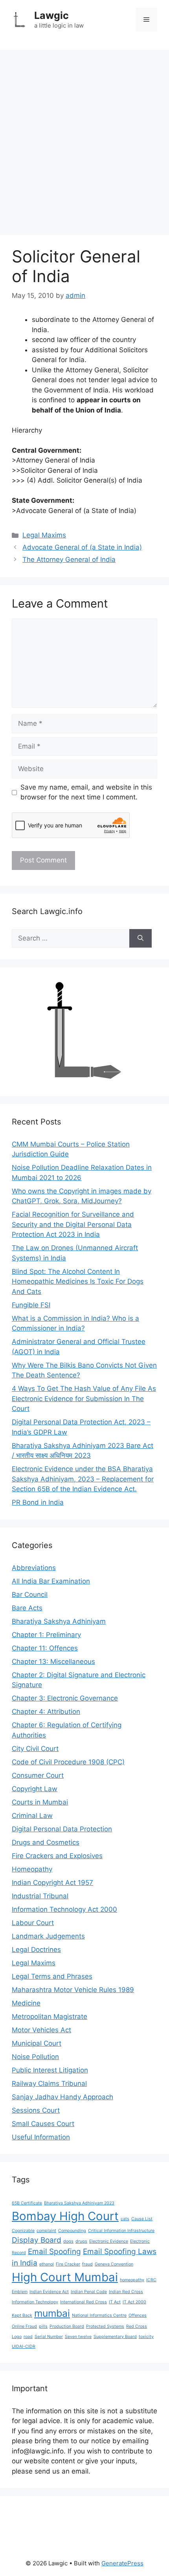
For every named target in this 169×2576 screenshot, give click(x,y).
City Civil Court (35, 1749)
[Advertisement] (84, 138)
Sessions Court (36, 2110)
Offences (138, 2315)
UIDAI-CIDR (24, 2346)
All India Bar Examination (51, 1581)
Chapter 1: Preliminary (46, 1635)
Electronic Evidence (109, 2241)
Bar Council (30, 1595)
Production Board (67, 2326)
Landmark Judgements (48, 1936)
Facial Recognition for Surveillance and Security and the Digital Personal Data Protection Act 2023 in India (73, 1224)
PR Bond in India (38, 1502)
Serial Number (49, 2337)
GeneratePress (122, 2563)
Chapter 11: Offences (45, 1648)
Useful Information (41, 2137)
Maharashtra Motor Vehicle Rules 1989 (73, 1990)
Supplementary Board (115, 2337)
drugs (81, 2241)
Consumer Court (38, 1775)
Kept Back (22, 2315)
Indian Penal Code (89, 2292)
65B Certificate (27, 2203)
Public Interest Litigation (50, 2070)
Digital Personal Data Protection (62, 1829)
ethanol (47, 2264)
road (28, 2337)
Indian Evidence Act (49, 2292)
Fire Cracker (68, 2264)
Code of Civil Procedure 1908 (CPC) (68, 1762)
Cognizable (23, 2231)
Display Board (37, 2240)
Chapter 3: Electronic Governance (65, 1698)
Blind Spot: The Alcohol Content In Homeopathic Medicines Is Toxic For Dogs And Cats (78, 1281)
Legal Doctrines (36, 1950)
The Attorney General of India (69, 559)
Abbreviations (34, 1568)
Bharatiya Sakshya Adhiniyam (59, 1621)
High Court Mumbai (65, 2277)
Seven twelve (78, 2337)
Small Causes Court (43, 2124)
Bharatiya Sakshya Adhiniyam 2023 (79, 2203)
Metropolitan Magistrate (50, 2017)
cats (125, 2219)
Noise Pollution (35, 2057)
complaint (46, 2231)
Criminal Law (32, 1816)
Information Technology (35, 2302)
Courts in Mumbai (40, 1802)
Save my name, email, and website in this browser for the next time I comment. (86, 792)
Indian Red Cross (126, 2292)
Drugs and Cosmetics (46, 1842)
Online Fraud (24, 2326)
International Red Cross (84, 2302)
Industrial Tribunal (40, 1896)
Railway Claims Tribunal (49, 2083)
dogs (68, 2241)
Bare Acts (27, 1608)
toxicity (146, 2337)
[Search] (141, 939)
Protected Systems (105, 2326)
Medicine (26, 2003)
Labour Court (33, 1923)
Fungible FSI (31, 1305)
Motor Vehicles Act (41, 2030)
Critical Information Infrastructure (121, 2231)
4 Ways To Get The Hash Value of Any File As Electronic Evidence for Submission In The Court (84, 1399)
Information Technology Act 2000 (64, 1909)
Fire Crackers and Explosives (57, 1856)
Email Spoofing (54, 2252)
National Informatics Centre (99, 2315)
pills (43, 2326)
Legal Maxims (44, 535)
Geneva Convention (114, 2264)
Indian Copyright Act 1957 (52, 1883)
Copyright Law (35, 1789)
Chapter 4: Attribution (46, 1712)
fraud (87, 2264)
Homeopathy (32, 1869)
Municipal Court (37, 2043)
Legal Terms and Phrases (52, 1976)
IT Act (115, 2302)
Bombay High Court (65, 2216)
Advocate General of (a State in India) (82, 547)
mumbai (52, 2313)
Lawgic (51, 15)
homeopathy (132, 2280)
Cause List (142, 2219)
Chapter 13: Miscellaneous (53, 1662)
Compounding (72, 2231)
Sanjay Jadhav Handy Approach (62, 2097)
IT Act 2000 (134, 2302)
